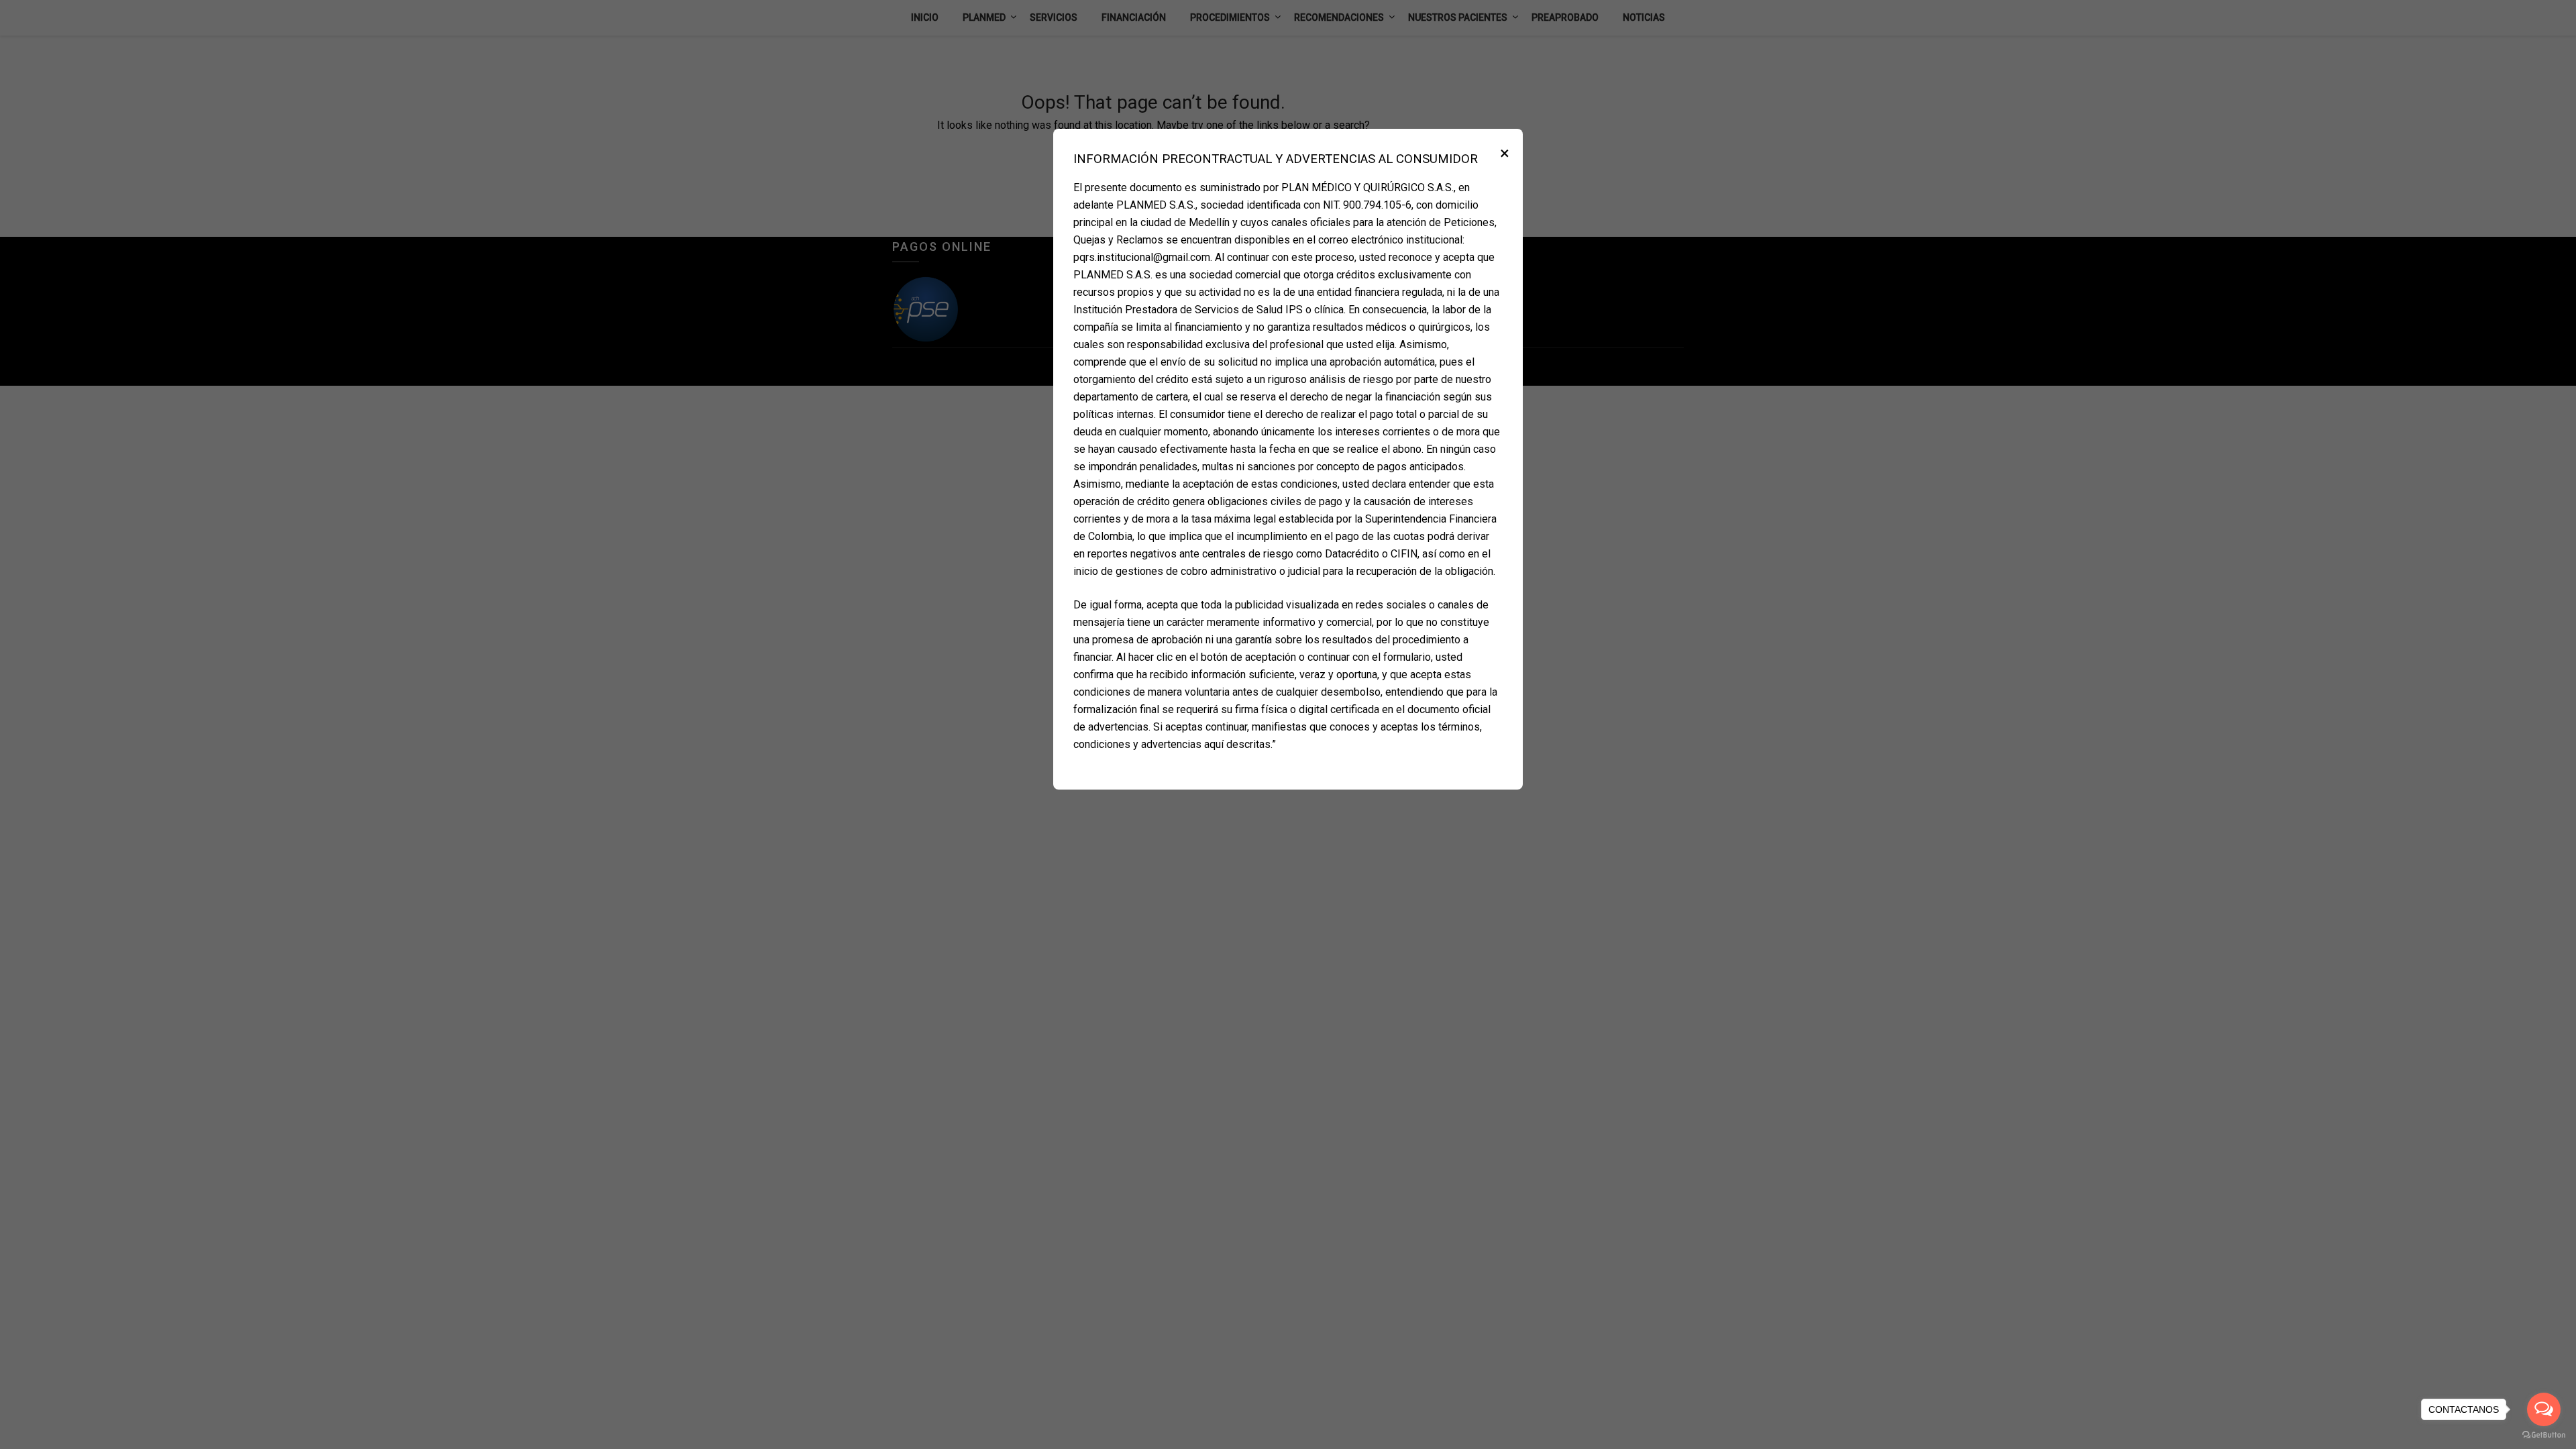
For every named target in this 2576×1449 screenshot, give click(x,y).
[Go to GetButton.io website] (2544, 1435)
